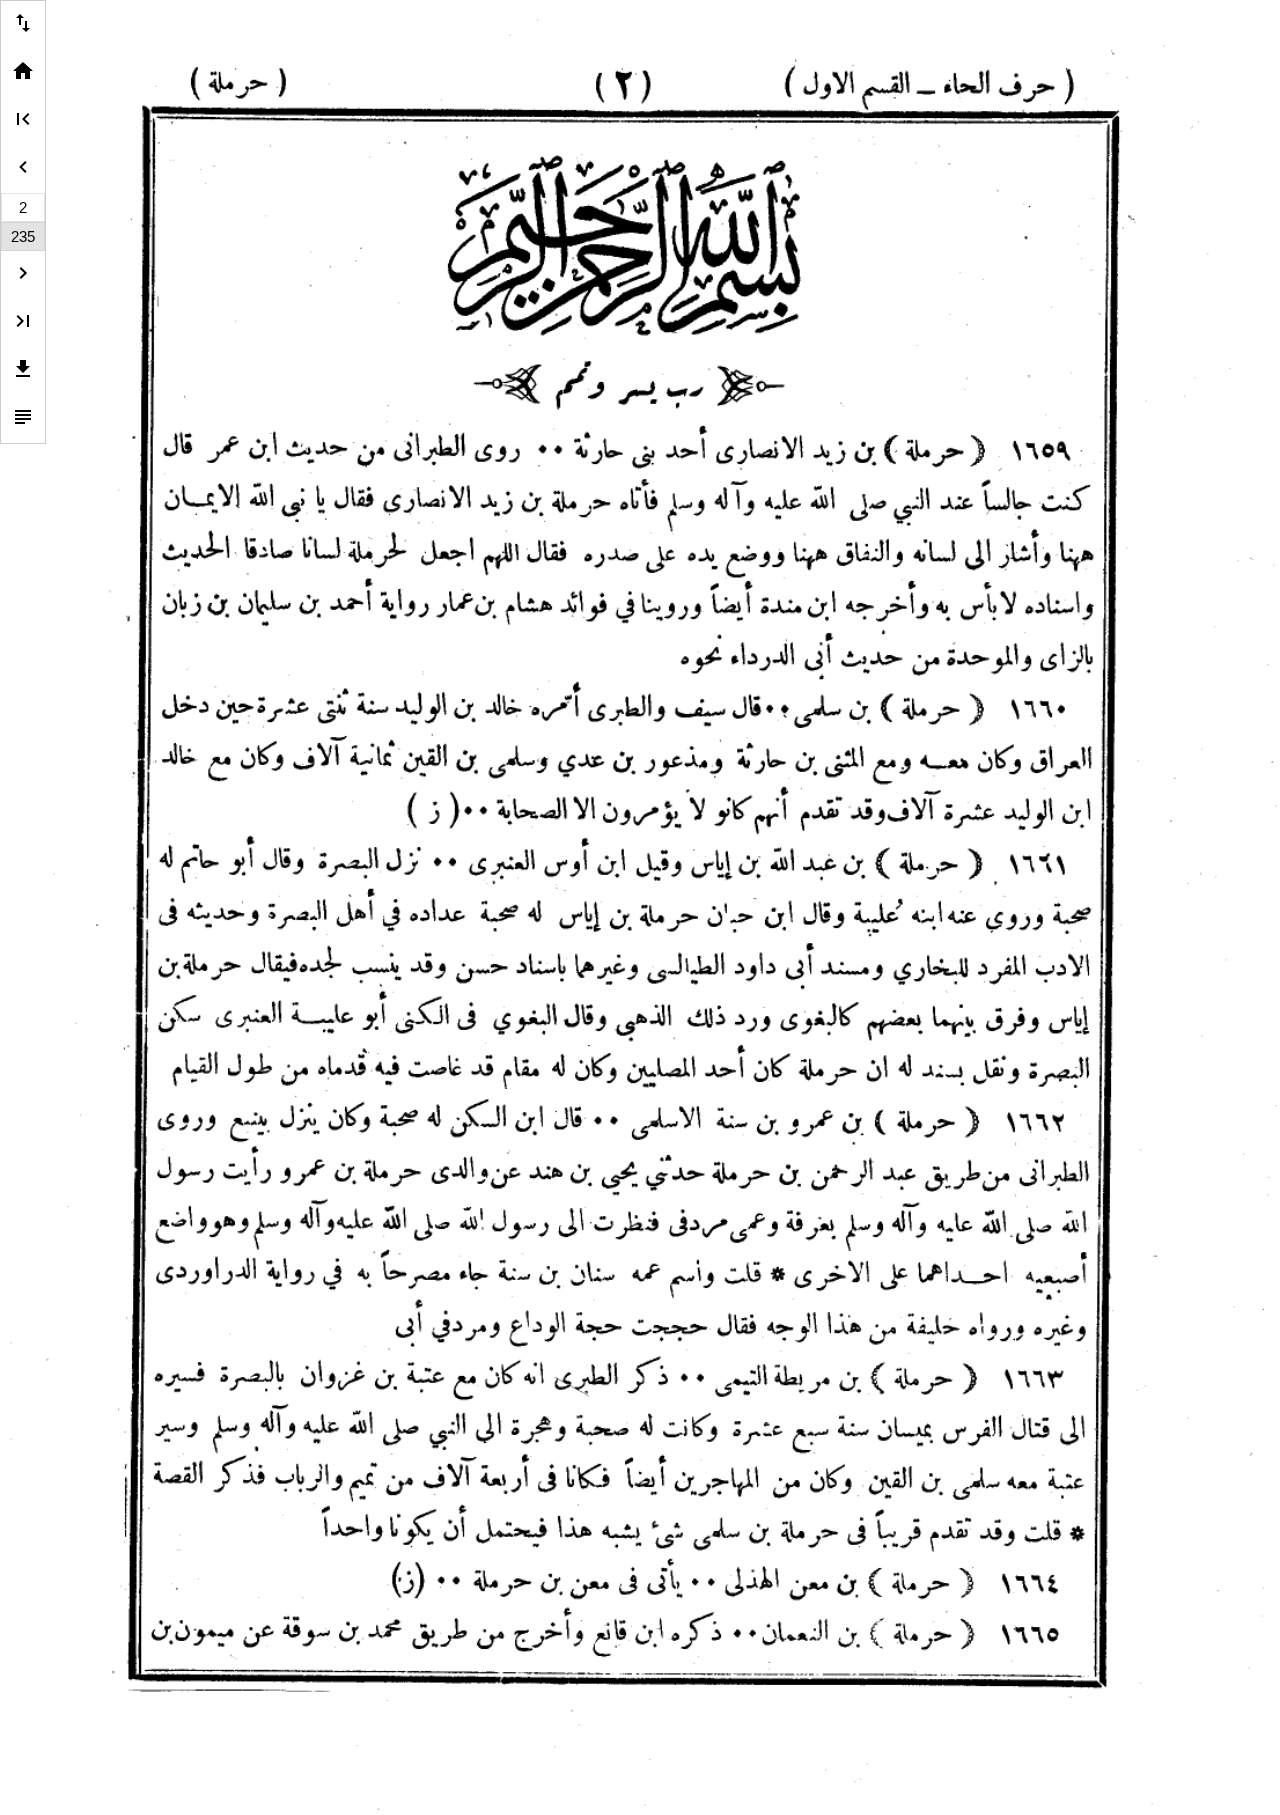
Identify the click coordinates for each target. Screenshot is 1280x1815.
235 (23, 236)
